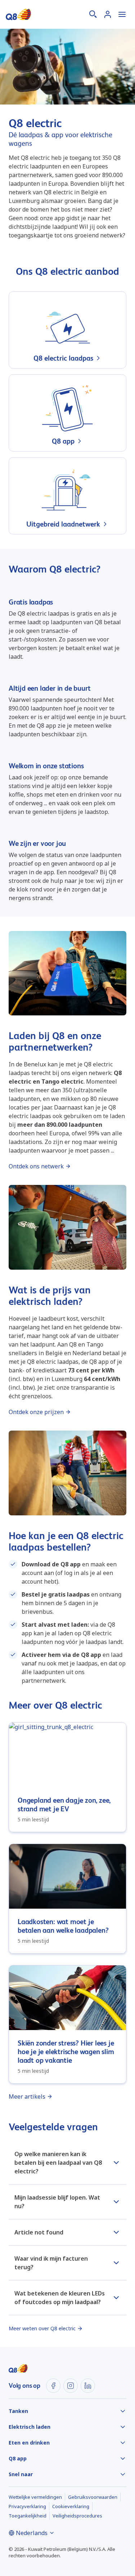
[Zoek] (93, 14)
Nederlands (32, 2533)
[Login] (108, 14)
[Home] (18, 14)
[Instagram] (71, 2386)
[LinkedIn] (88, 2386)
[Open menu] (122, 14)
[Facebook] (53, 2386)
